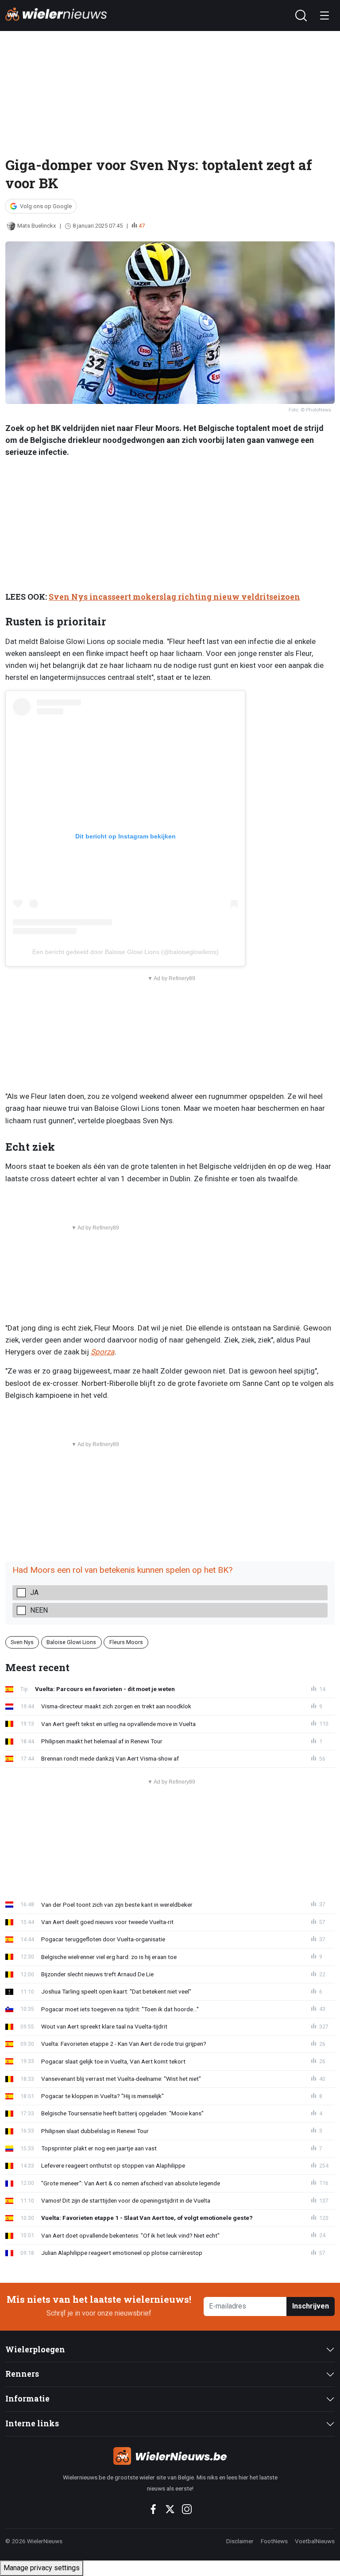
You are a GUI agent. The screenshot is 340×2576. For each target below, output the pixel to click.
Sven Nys (22, 1642)
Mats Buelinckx (37, 226)
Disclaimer (240, 2541)
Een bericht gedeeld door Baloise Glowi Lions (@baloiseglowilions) (126, 952)
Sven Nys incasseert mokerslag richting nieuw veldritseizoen (174, 597)
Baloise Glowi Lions (71, 1642)
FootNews (274, 2541)
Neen (39, 1610)
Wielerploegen (35, 2349)
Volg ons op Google (46, 206)
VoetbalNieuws (315, 2541)
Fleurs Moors (126, 1642)
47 (142, 226)
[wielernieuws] (170, 2456)
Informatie (27, 2399)
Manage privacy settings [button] (42, 2568)
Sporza (102, 1352)
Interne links (32, 2423)
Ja (34, 1593)
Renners (22, 2374)
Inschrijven (311, 2306)
